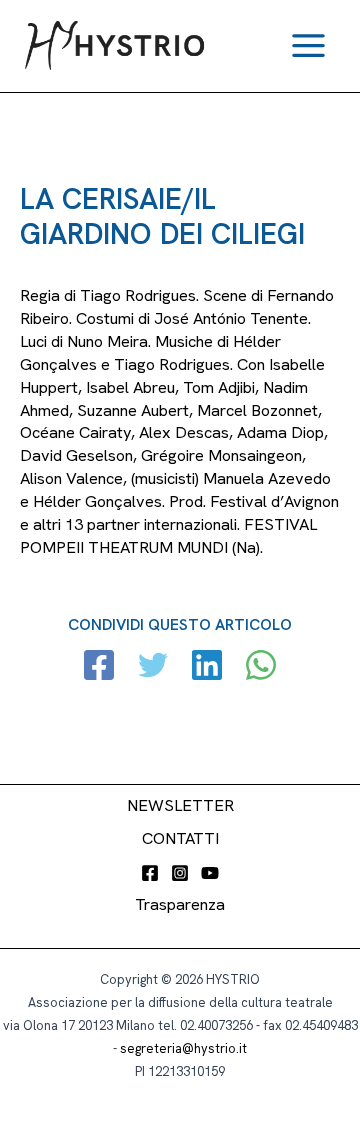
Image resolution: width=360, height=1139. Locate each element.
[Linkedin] (207, 667)
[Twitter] (153, 667)
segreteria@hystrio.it (183, 1048)
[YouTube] (210, 873)
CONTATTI (180, 838)
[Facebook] (99, 667)
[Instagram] (180, 873)
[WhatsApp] (261, 667)
